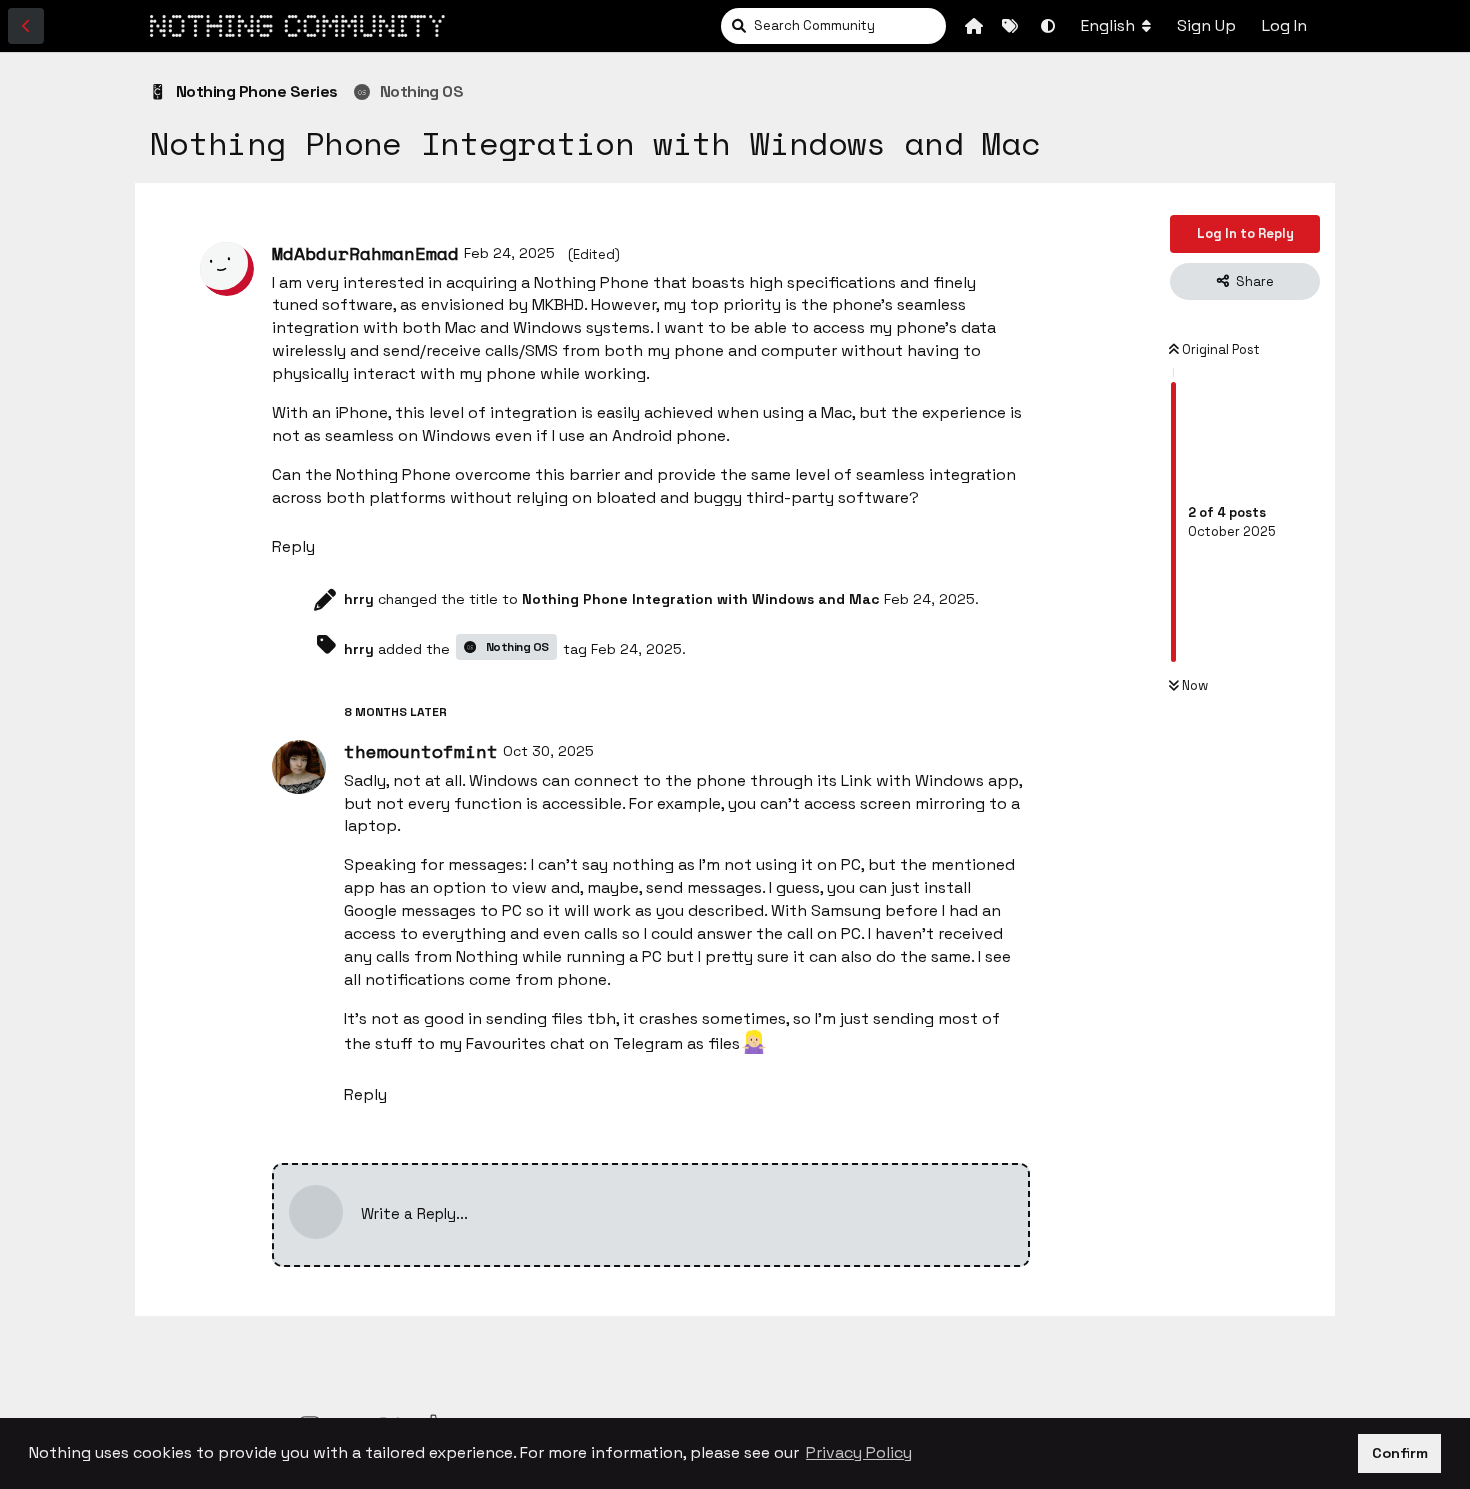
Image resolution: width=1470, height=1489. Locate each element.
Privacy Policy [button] (859, 1452)
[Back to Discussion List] (26, 26)
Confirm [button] (1400, 1453)
